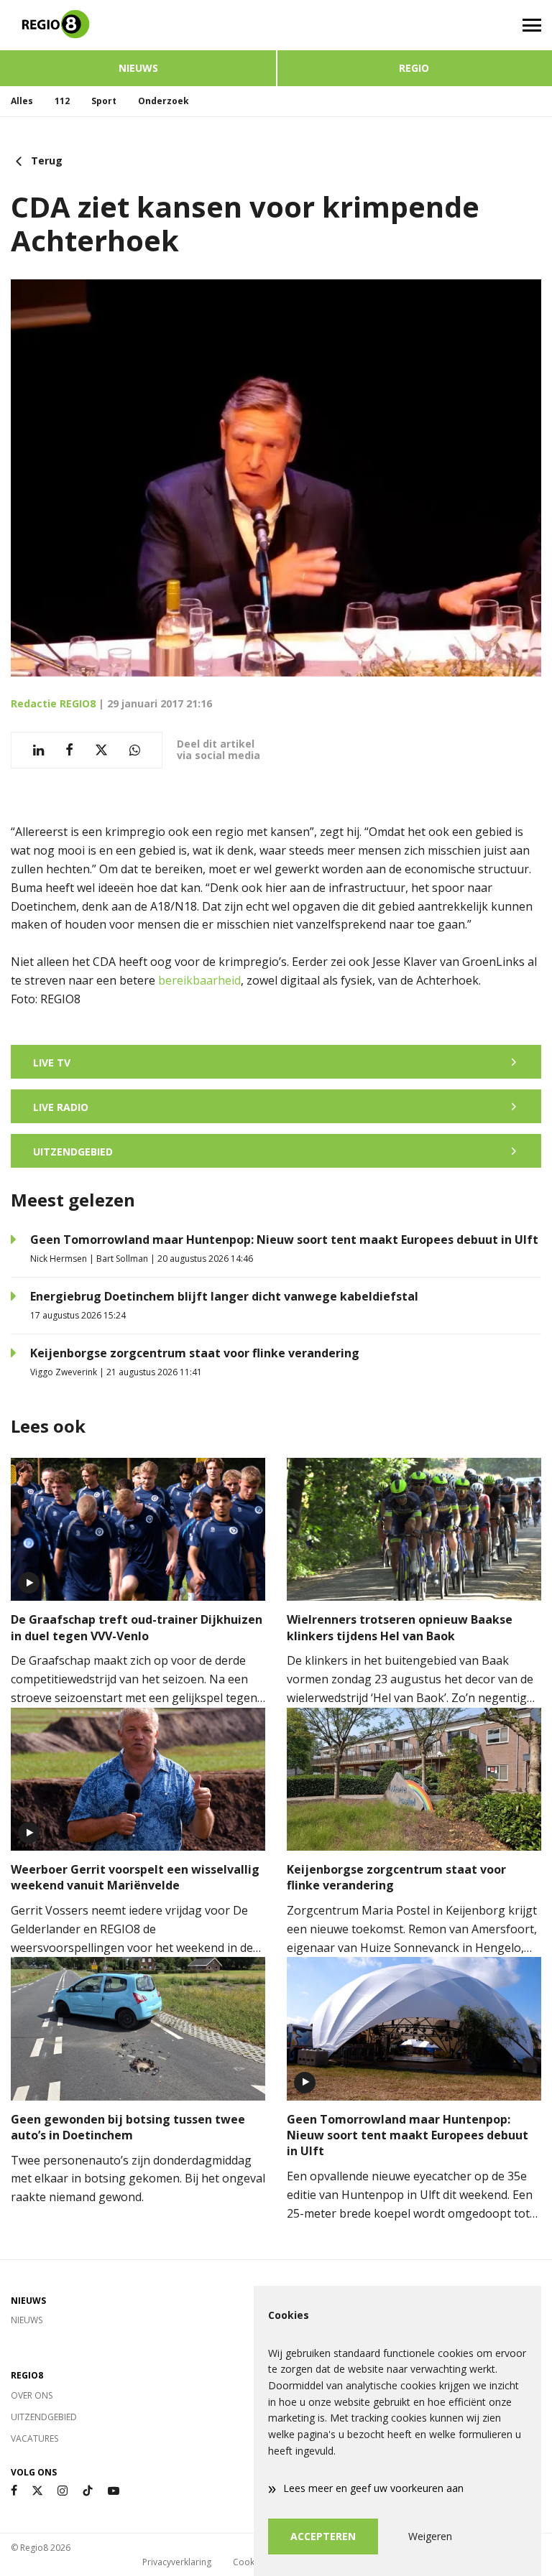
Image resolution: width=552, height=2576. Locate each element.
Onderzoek (164, 101)
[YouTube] (114, 2491)
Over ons (32, 2395)
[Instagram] (63, 2491)
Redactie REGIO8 (53, 703)
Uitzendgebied (44, 2417)
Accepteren (323, 2536)
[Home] (138, 25)
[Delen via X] (101, 750)
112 (62, 101)
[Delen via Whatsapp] (135, 750)
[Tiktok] (88, 2491)
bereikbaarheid (199, 980)
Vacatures (34, 2438)
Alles (22, 101)
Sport (104, 101)
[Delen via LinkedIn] (38, 750)
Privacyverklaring (177, 2562)
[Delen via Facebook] (69, 750)
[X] (37, 2491)
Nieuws (138, 68)
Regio (414, 68)
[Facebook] (14, 2491)
